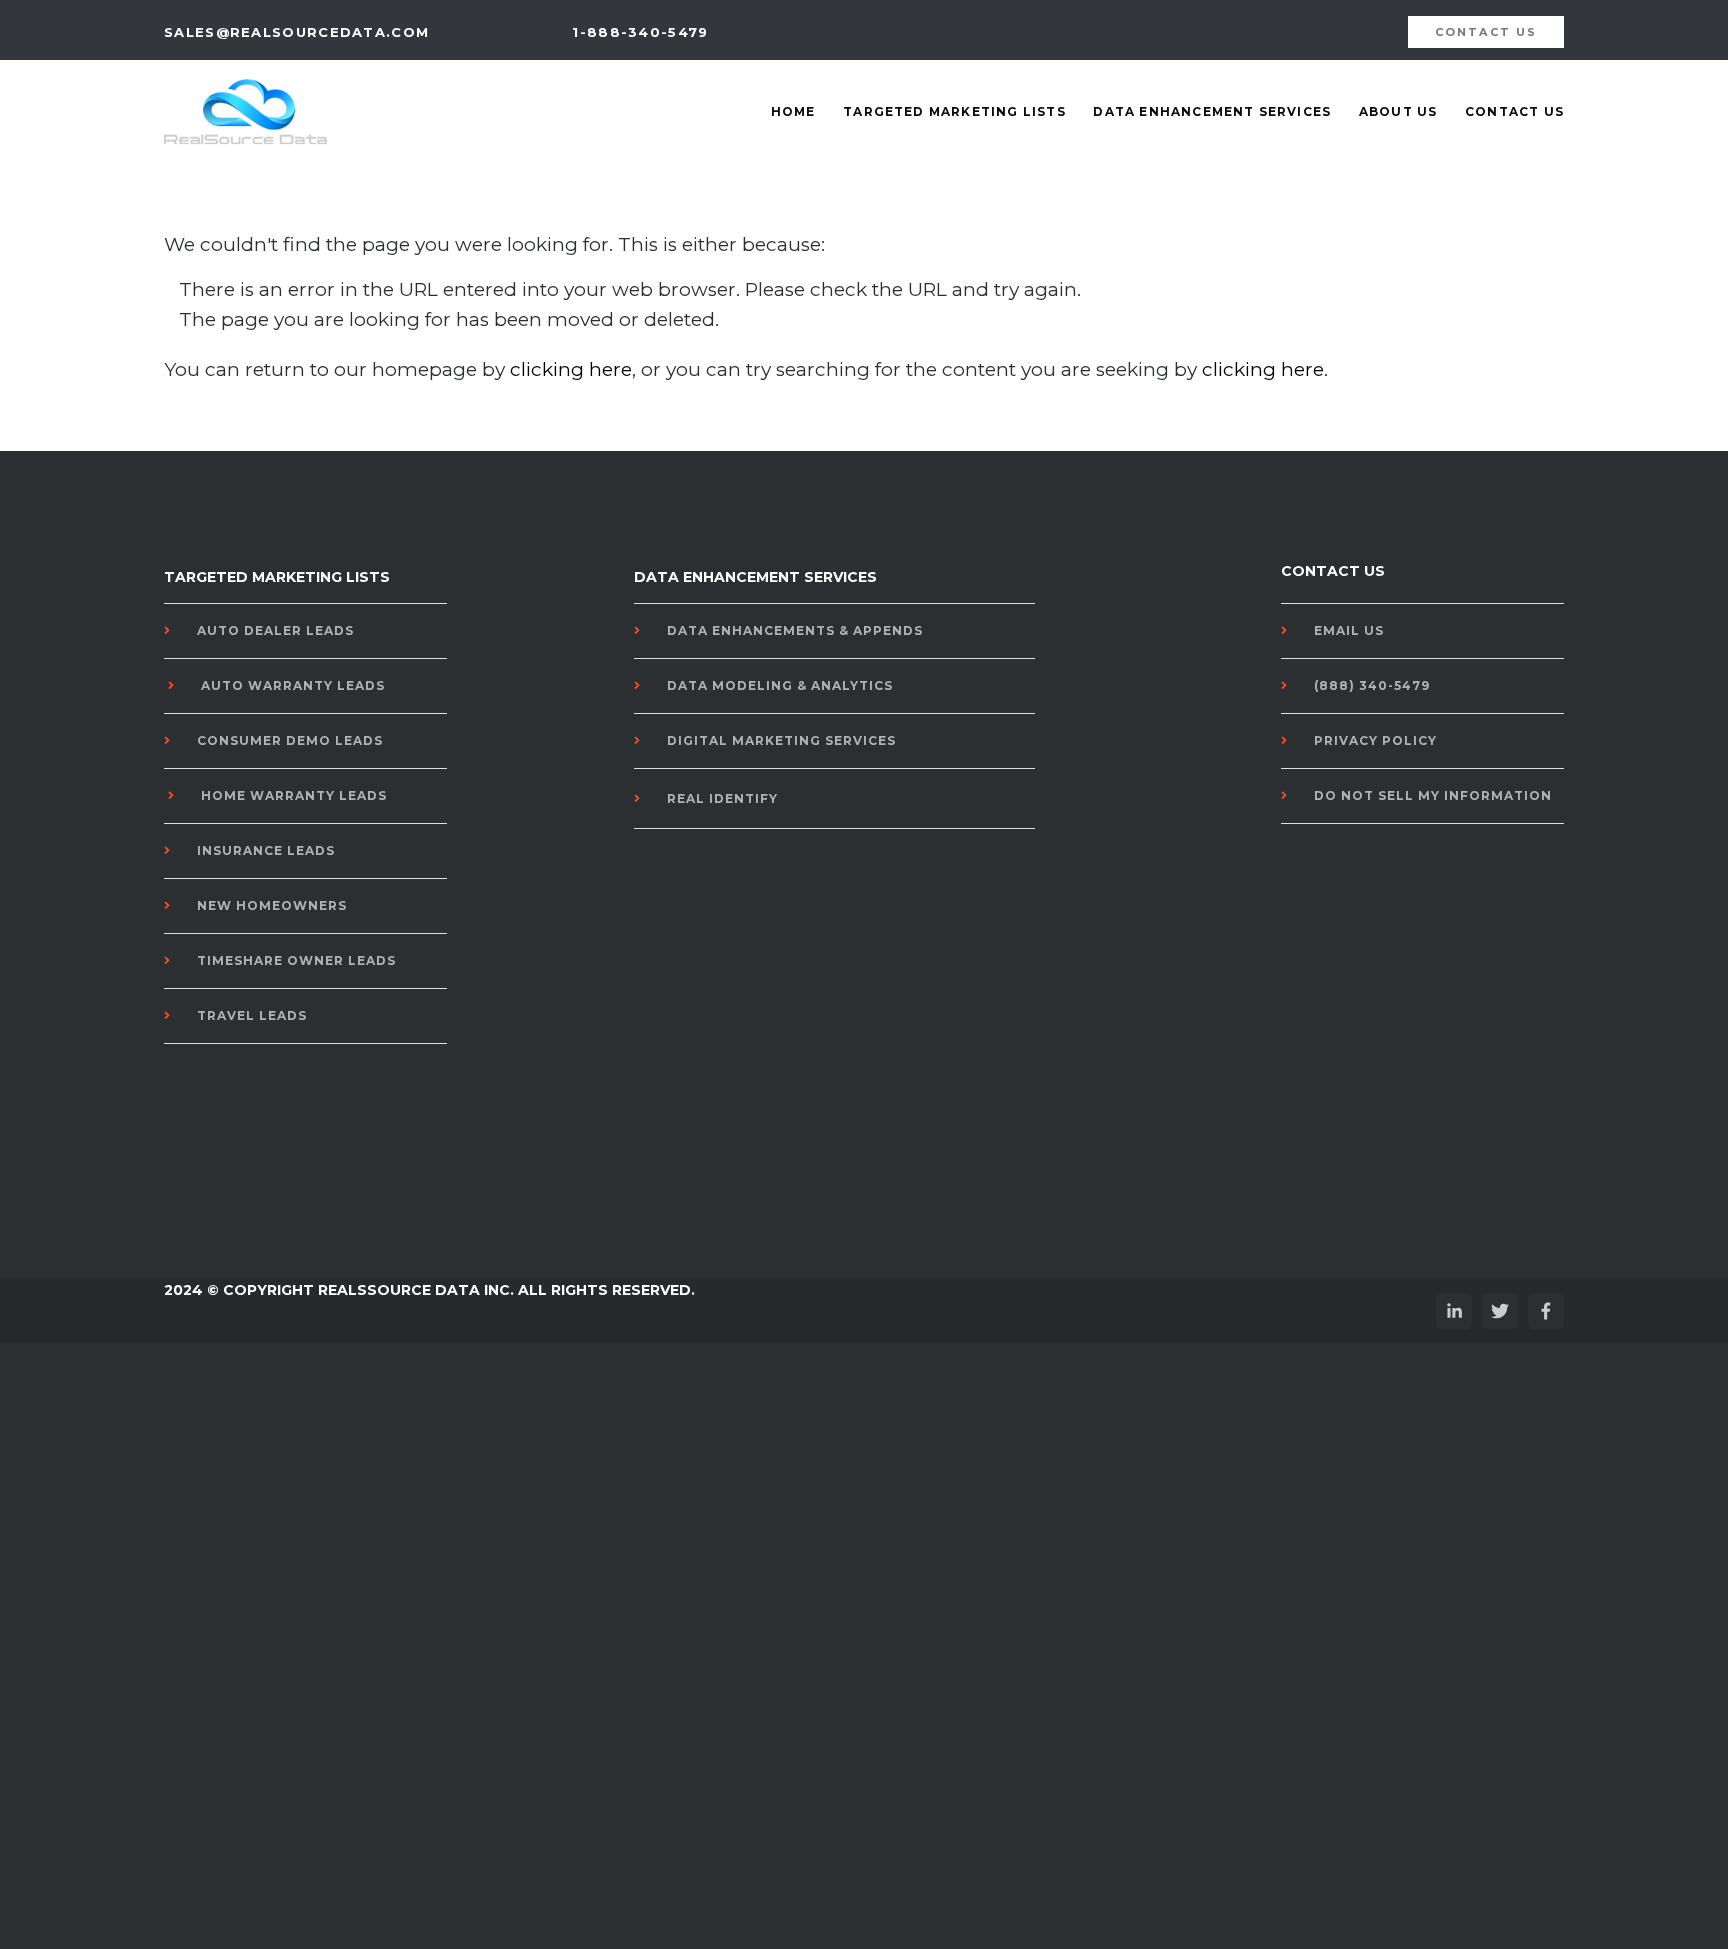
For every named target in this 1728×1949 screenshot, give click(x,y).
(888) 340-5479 (1372, 685)
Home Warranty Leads (294, 795)
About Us (1398, 111)
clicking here (571, 369)
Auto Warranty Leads (293, 685)
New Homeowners (272, 905)
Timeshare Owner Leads (296, 960)
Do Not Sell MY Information (1433, 795)
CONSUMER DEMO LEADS (290, 740)
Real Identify (722, 798)
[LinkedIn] (1454, 1311)
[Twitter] (1500, 1311)
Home (793, 111)
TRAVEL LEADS (252, 1015)
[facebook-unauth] (1546, 1311)
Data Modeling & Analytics (780, 685)
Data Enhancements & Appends (795, 630)
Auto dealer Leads (275, 630)
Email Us (1349, 630)
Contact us (1486, 32)
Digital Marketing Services (781, 740)
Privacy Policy (1375, 740)
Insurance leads (266, 850)
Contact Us (1514, 111)
